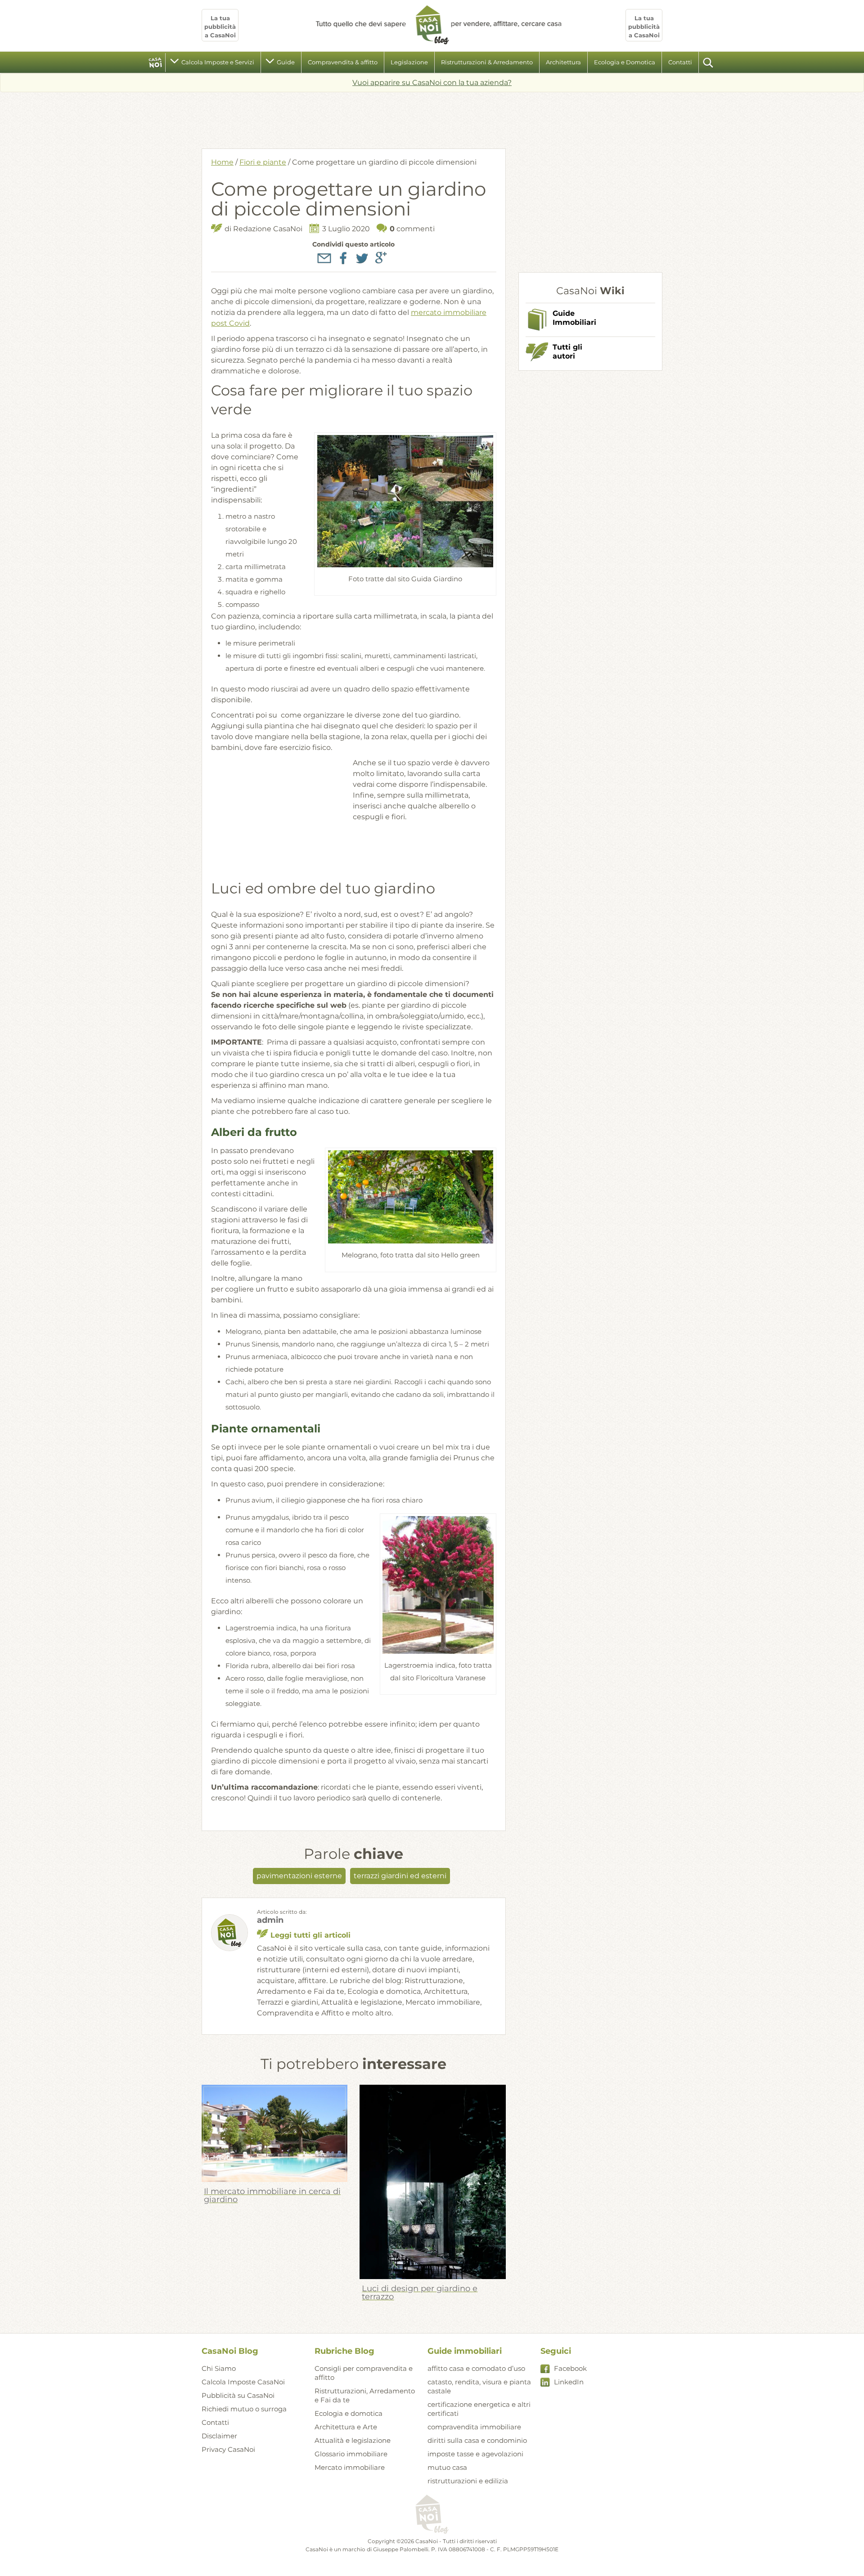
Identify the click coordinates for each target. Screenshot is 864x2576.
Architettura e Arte (346, 2427)
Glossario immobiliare (351, 2454)
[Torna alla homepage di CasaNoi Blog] (432, 2515)
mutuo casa (447, 2467)
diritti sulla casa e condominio (477, 2440)
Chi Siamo (219, 2368)
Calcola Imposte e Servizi (218, 62)
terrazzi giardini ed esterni (400, 1876)
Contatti (680, 62)
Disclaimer (219, 2436)
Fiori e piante (263, 162)
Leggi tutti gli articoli (310, 1935)
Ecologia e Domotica (625, 62)
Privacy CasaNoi (228, 2449)
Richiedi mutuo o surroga (244, 2409)
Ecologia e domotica (349, 2413)
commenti (412, 229)
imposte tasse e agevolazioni (475, 2454)
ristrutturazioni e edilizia (468, 2481)
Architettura (563, 62)
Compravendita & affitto (343, 62)
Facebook (570, 2368)
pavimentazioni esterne (299, 1876)
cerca (709, 63)
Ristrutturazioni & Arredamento (487, 62)
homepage (155, 63)
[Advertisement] (432, 117)
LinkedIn (569, 2382)
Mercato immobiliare (350, 2467)
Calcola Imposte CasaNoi (243, 2382)
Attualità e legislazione (353, 2440)
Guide (286, 62)
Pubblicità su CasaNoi (238, 2395)
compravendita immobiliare (474, 2427)
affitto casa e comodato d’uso (476, 2368)
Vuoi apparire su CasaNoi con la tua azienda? (432, 83)
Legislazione (409, 62)
